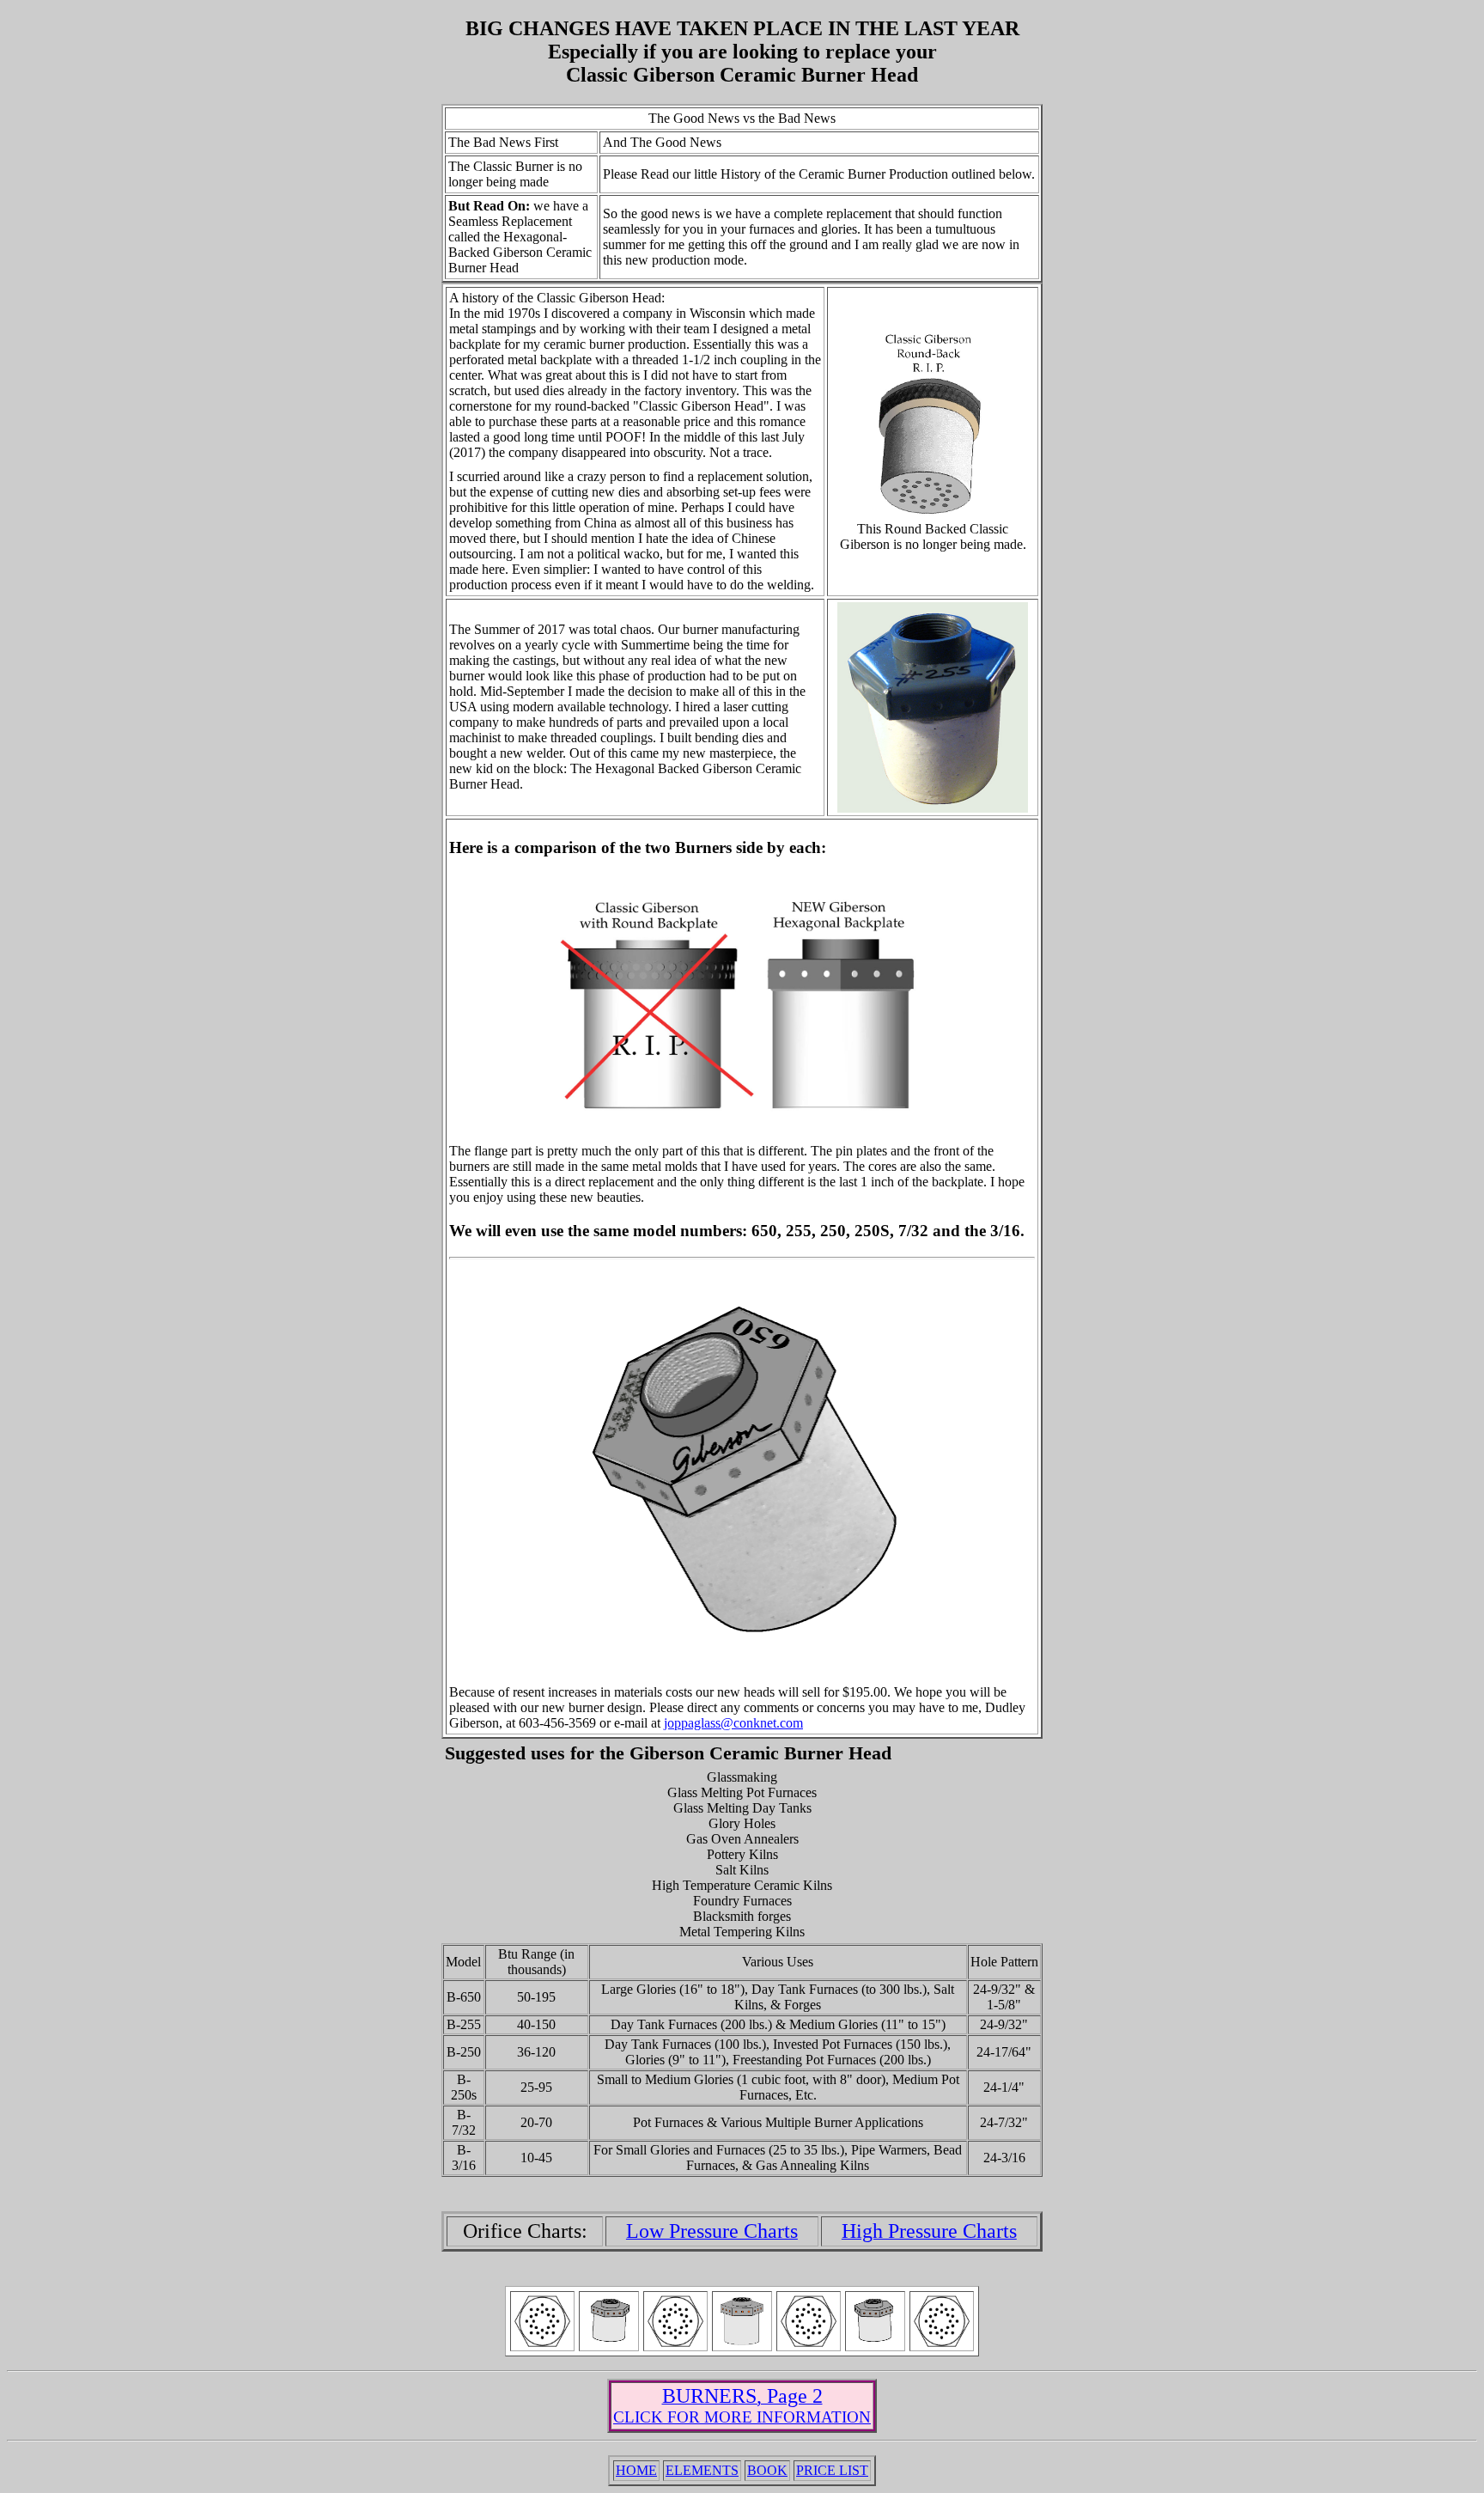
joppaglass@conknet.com (733, 1723)
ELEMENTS (702, 2470)
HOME (636, 2470)
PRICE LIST (832, 2470)
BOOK (767, 2470)
